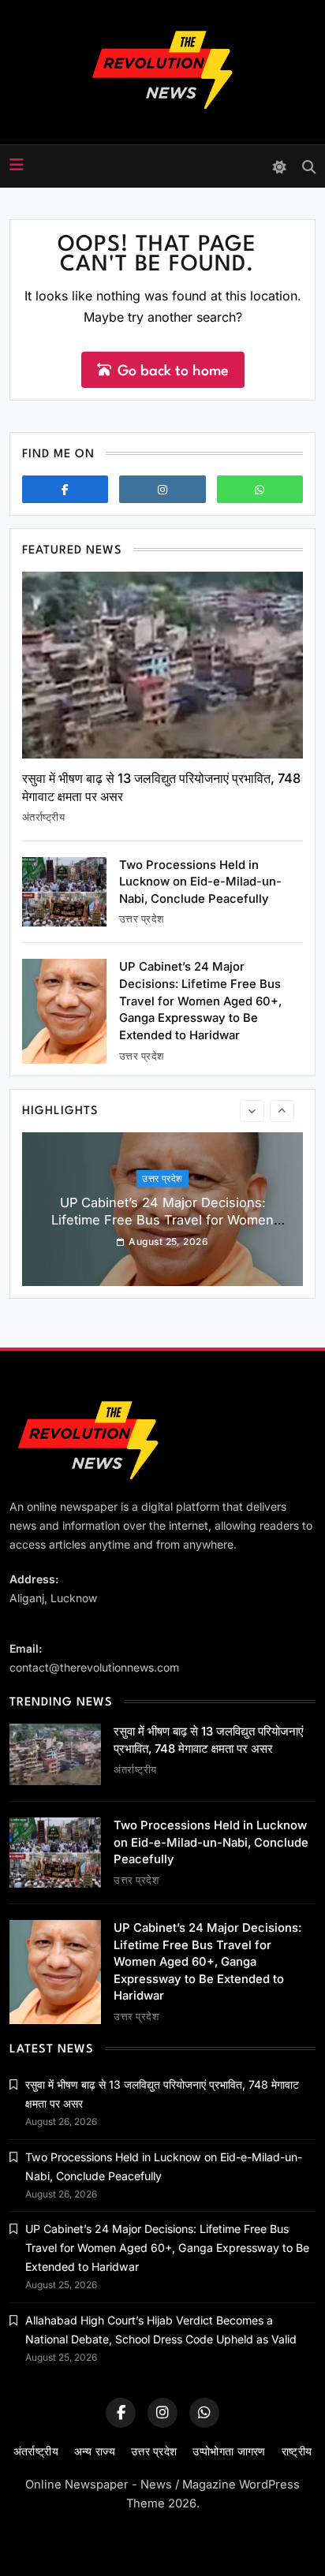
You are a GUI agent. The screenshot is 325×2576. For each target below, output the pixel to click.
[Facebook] (65, 489)
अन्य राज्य (95, 2451)
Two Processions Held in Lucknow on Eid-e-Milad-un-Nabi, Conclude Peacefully (200, 882)
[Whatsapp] (260, 489)
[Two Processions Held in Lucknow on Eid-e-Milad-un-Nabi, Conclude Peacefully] (64, 892)
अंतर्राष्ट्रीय (43, 817)
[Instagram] (162, 489)
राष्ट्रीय (297, 2451)
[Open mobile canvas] (17, 165)
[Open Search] (309, 167)
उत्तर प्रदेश (142, 919)
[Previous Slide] (252, 1111)
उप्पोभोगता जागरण (229, 2451)
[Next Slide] (282, 1111)
